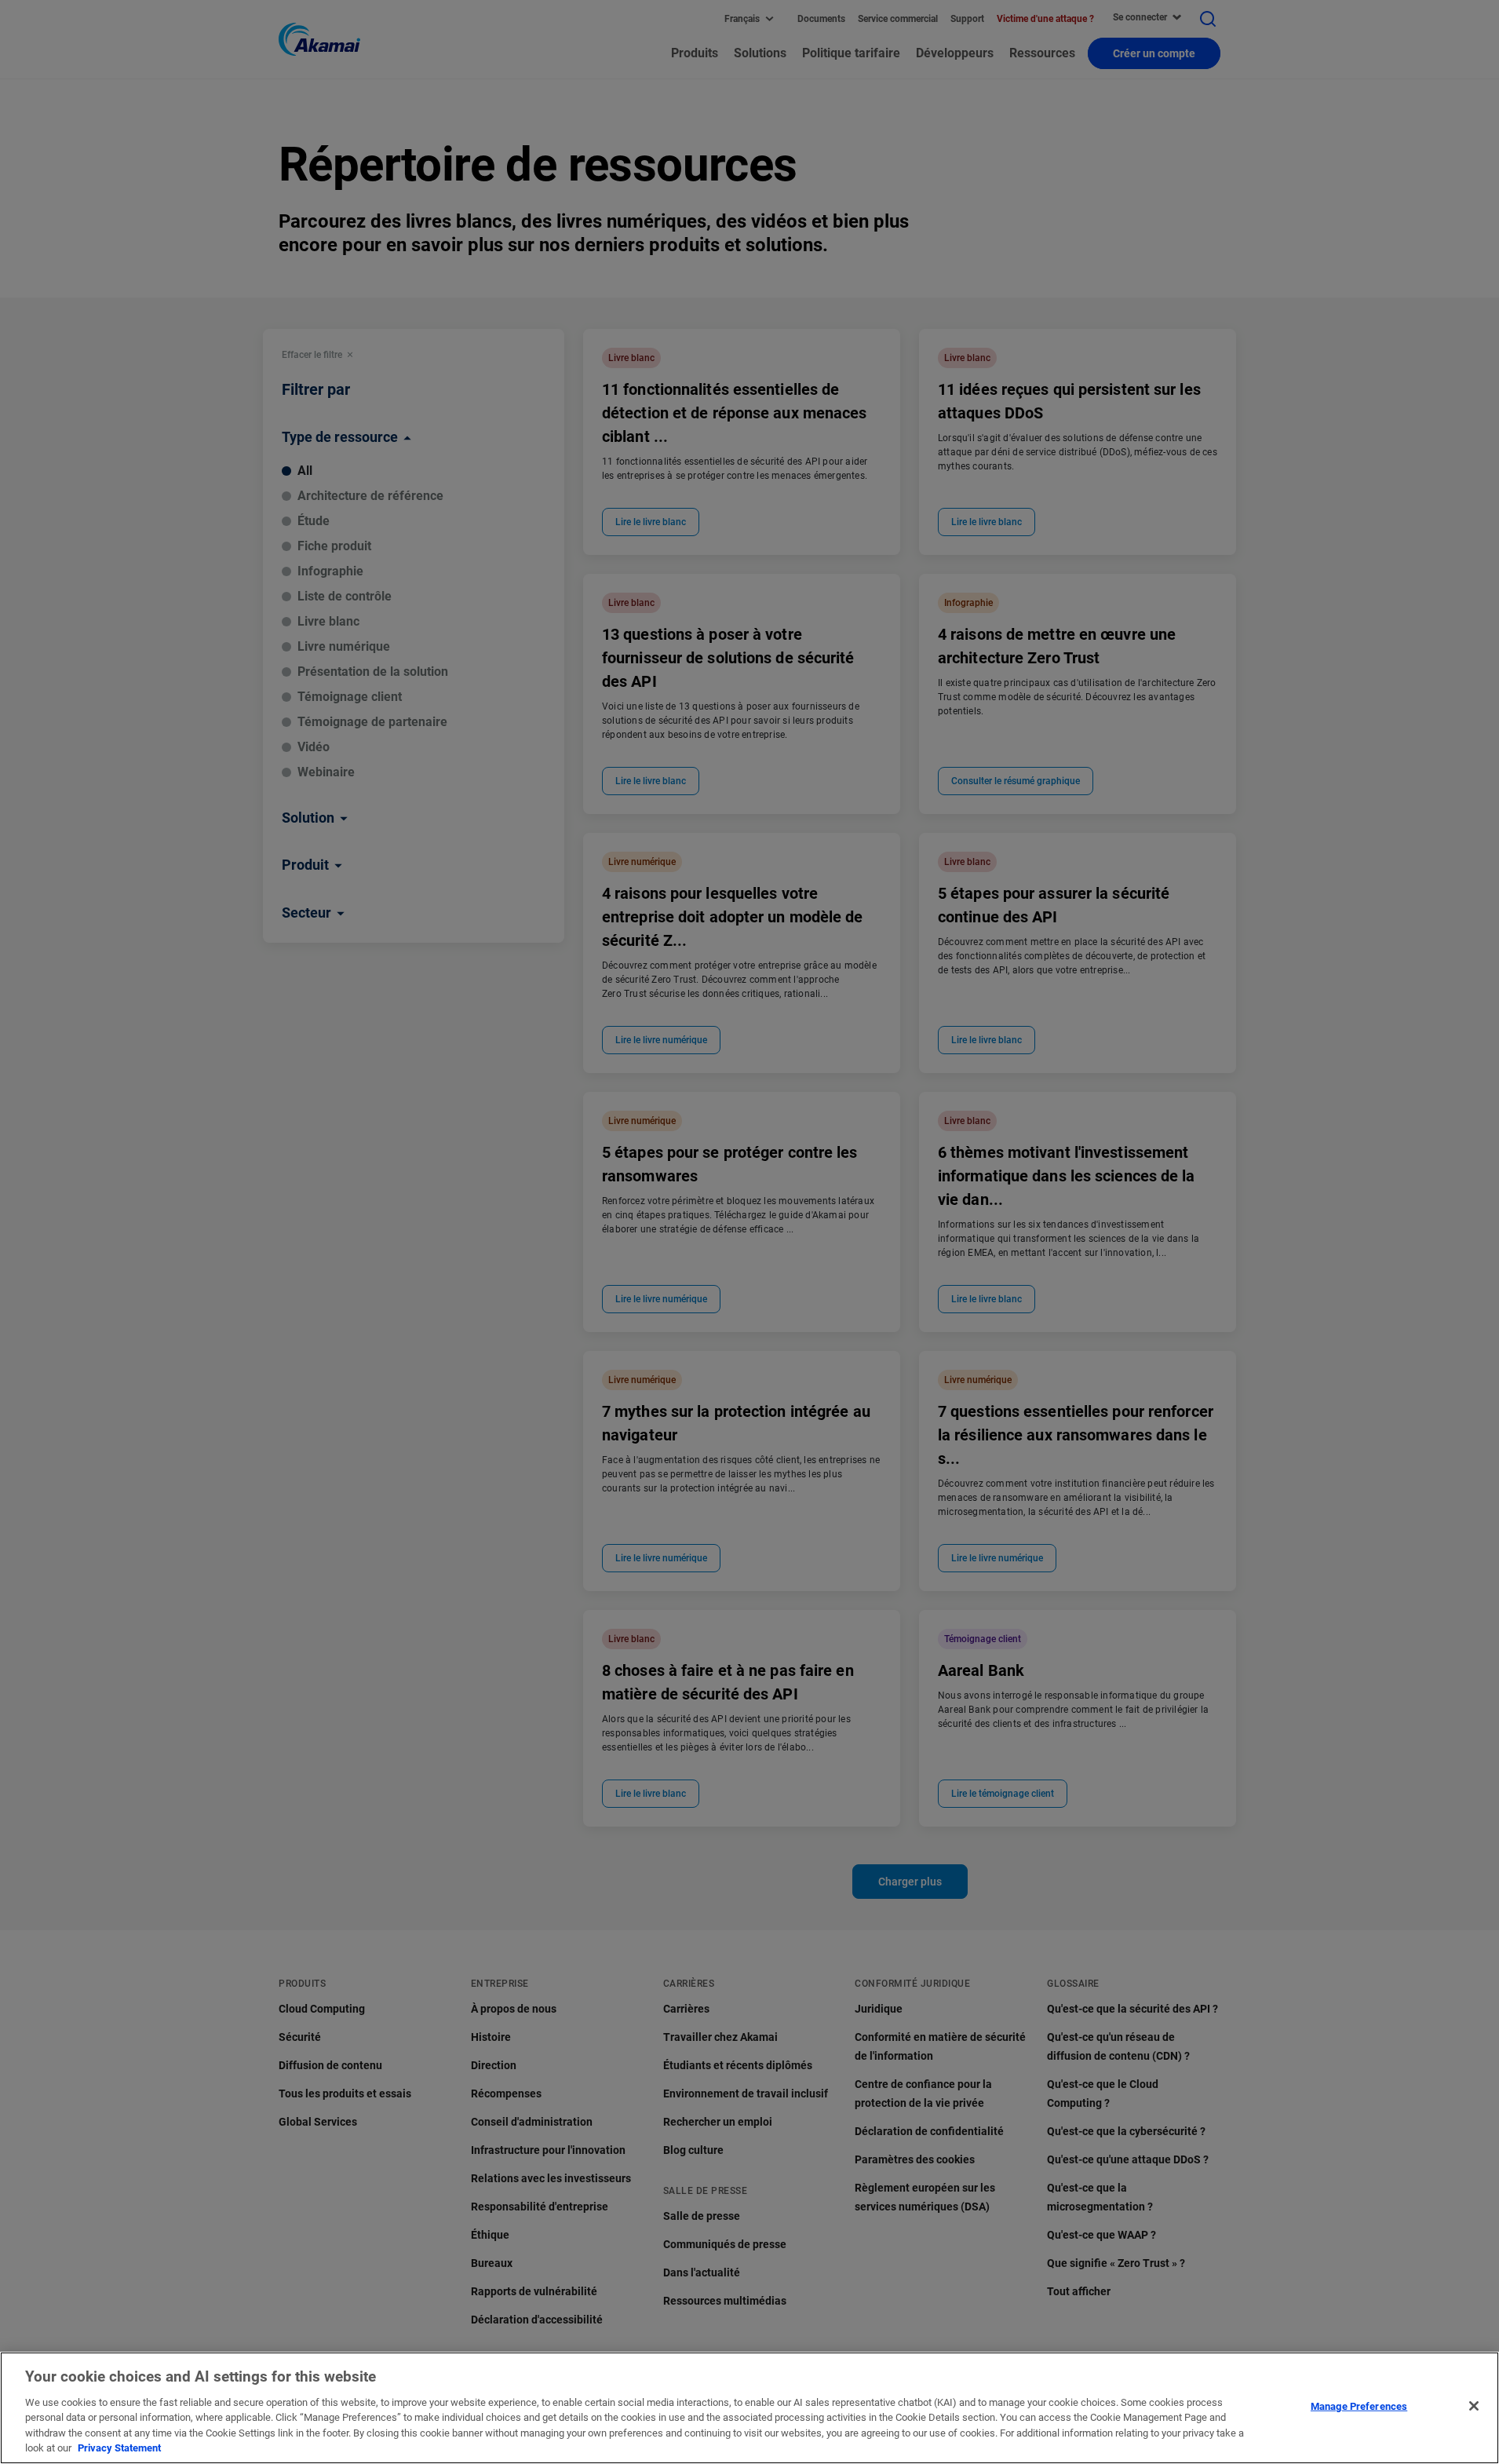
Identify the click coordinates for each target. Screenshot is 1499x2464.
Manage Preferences (1359, 2406)
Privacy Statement (119, 2448)
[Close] (1474, 2406)
